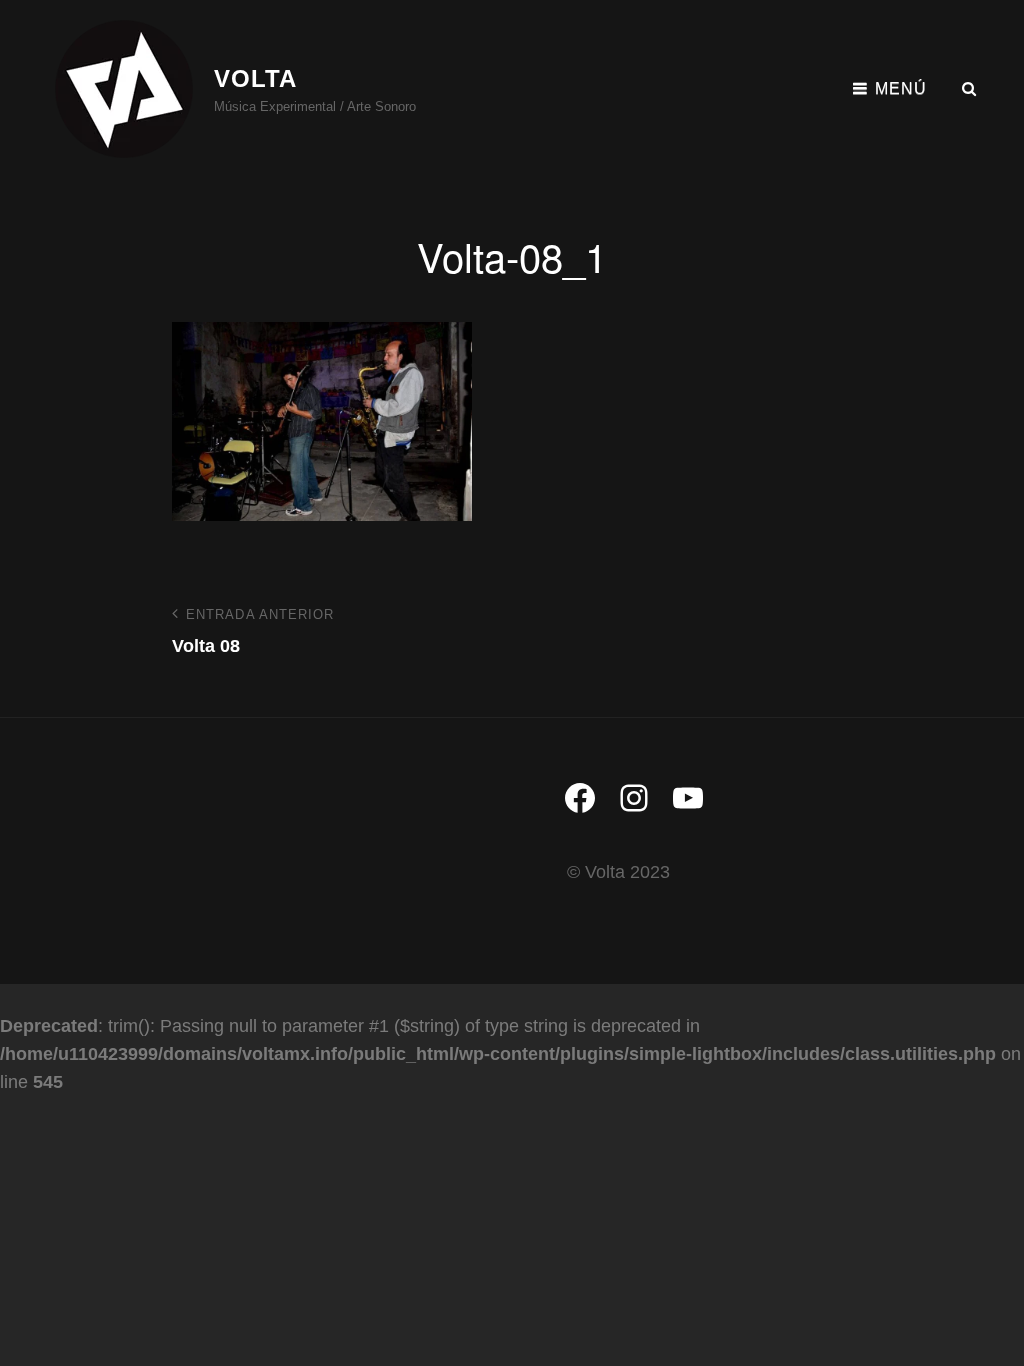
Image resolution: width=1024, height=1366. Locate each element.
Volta (255, 78)
